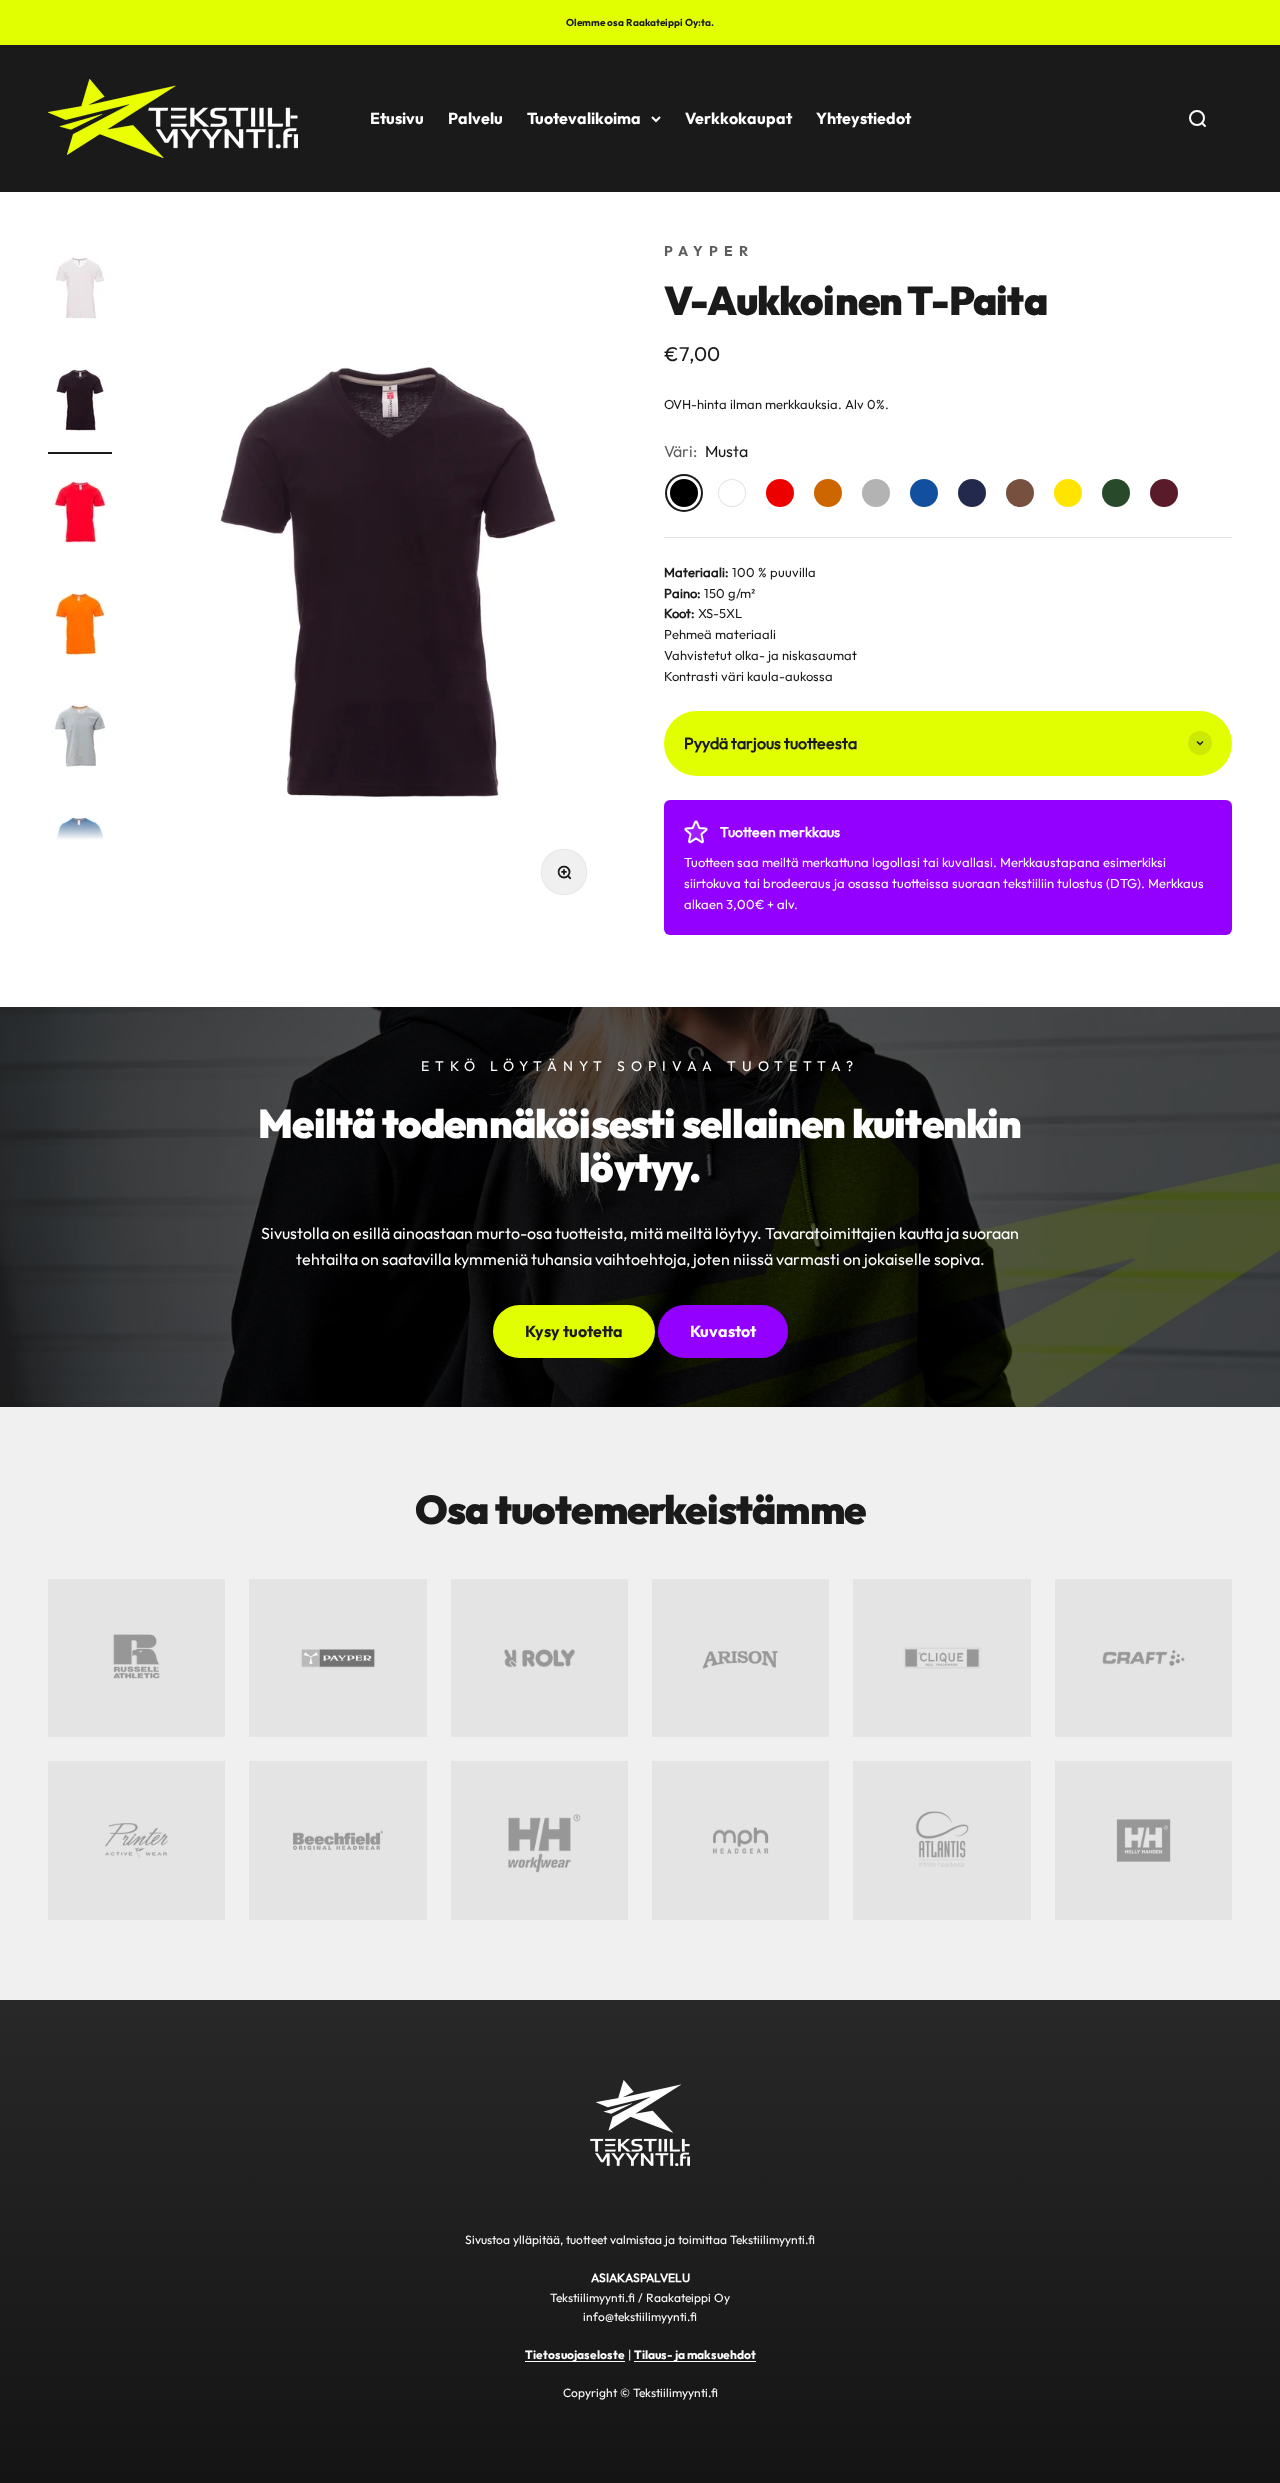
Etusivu (397, 118)
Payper (709, 251)
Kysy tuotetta (574, 1331)
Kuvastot (723, 1331)
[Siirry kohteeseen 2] (80, 403)
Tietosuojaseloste (575, 2354)
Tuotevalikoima (584, 118)
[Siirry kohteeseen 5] (80, 739)
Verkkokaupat (738, 118)
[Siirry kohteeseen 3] (80, 515)
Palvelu (475, 118)
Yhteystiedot (863, 118)
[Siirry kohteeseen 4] (80, 627)
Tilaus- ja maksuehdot (695, 2354)
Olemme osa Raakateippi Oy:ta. (640, 22)
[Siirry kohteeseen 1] (80, 291)
